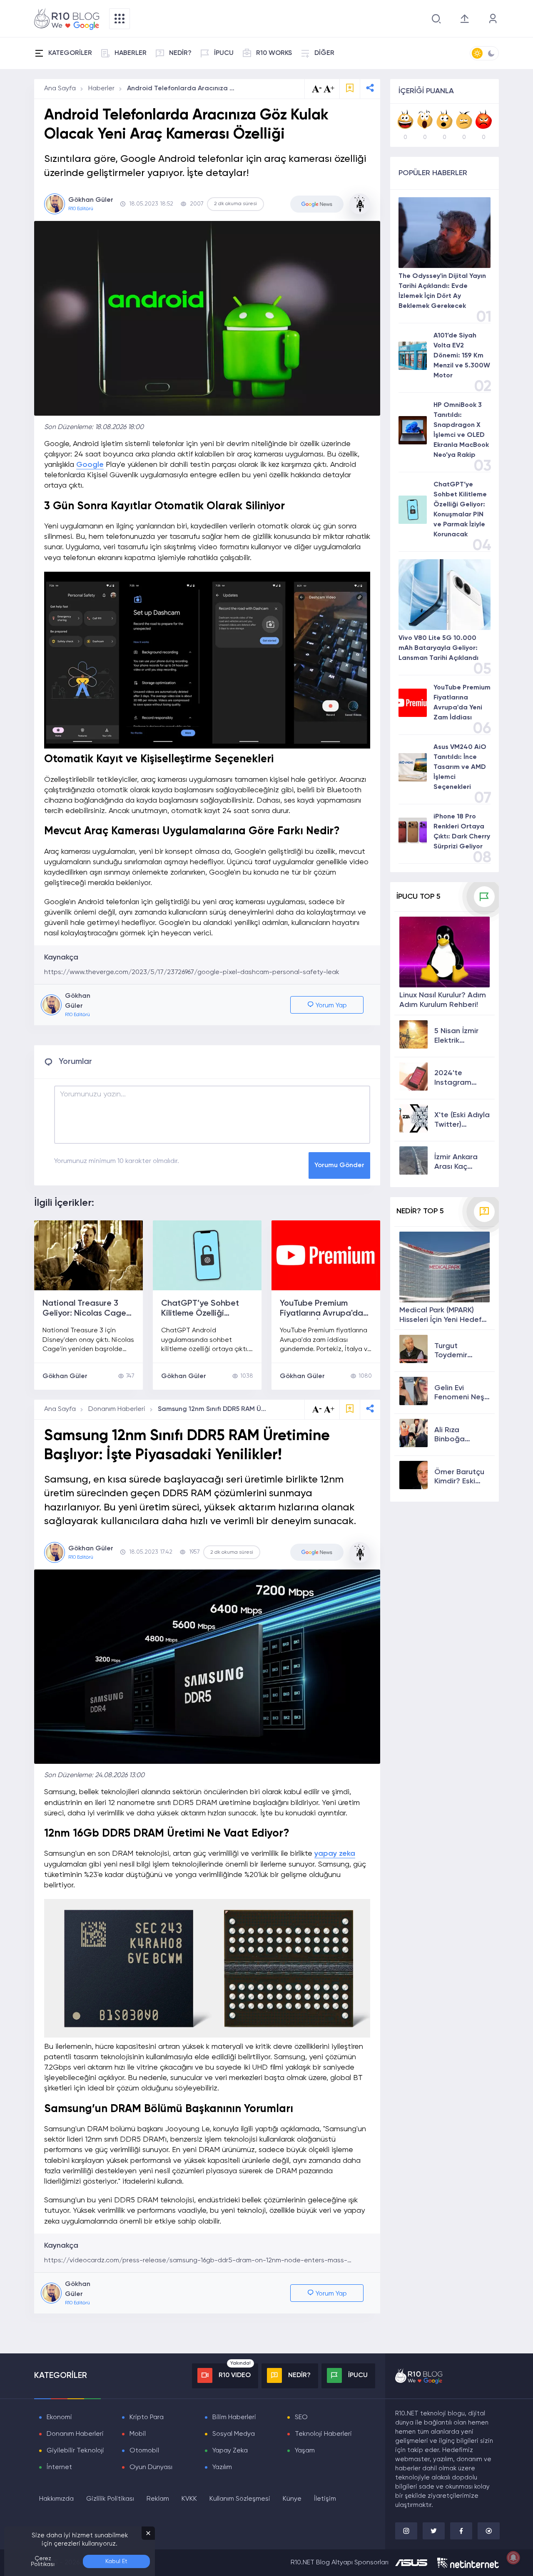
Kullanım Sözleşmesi (240, 2499)
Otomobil (144, 2451)
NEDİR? (180, 53)
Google (90, 465)
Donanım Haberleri (117, 1409)
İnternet (59, 2467)
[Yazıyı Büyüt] (329, 1409)
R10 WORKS (274, 53)
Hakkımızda (56, 2499)
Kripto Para (147, 2417)
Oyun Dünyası (151, 2467)
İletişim (325, 2499)
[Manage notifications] (513, 2558)
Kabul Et (116, 2561)
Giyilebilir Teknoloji (75, 2451)
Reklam (158, 2499)
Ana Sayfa (60, 89)
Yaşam (305, 2451)
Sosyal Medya (234, 2434)
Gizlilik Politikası (110, 2499)
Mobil (138, 2434)
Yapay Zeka (230, 2451)
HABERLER (131, 53)
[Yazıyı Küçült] (317, 1409)
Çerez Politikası (43, 2561)
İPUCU (224, 53)
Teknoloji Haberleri (323, 2434)
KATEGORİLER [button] (70, 53)
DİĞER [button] (324, 53)
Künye (292, 2499)
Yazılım (222, 2467)
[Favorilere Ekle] (350, 89)
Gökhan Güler (65, 1376)
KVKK (189, 2499)
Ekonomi (59, 2417)
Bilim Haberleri (234, 2417)
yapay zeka (335, 1854)
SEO (301, 2417)
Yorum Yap (330, 1006)
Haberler (101, 89)
